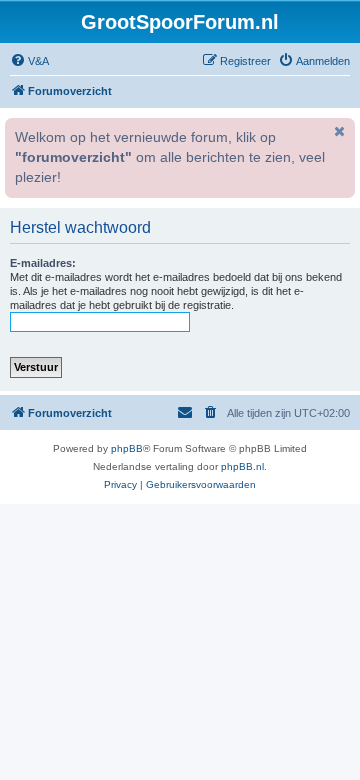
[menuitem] (29, 61)
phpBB (127, 448)
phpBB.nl (242, 466)
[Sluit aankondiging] (338, 131)
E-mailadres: (43, 263)
